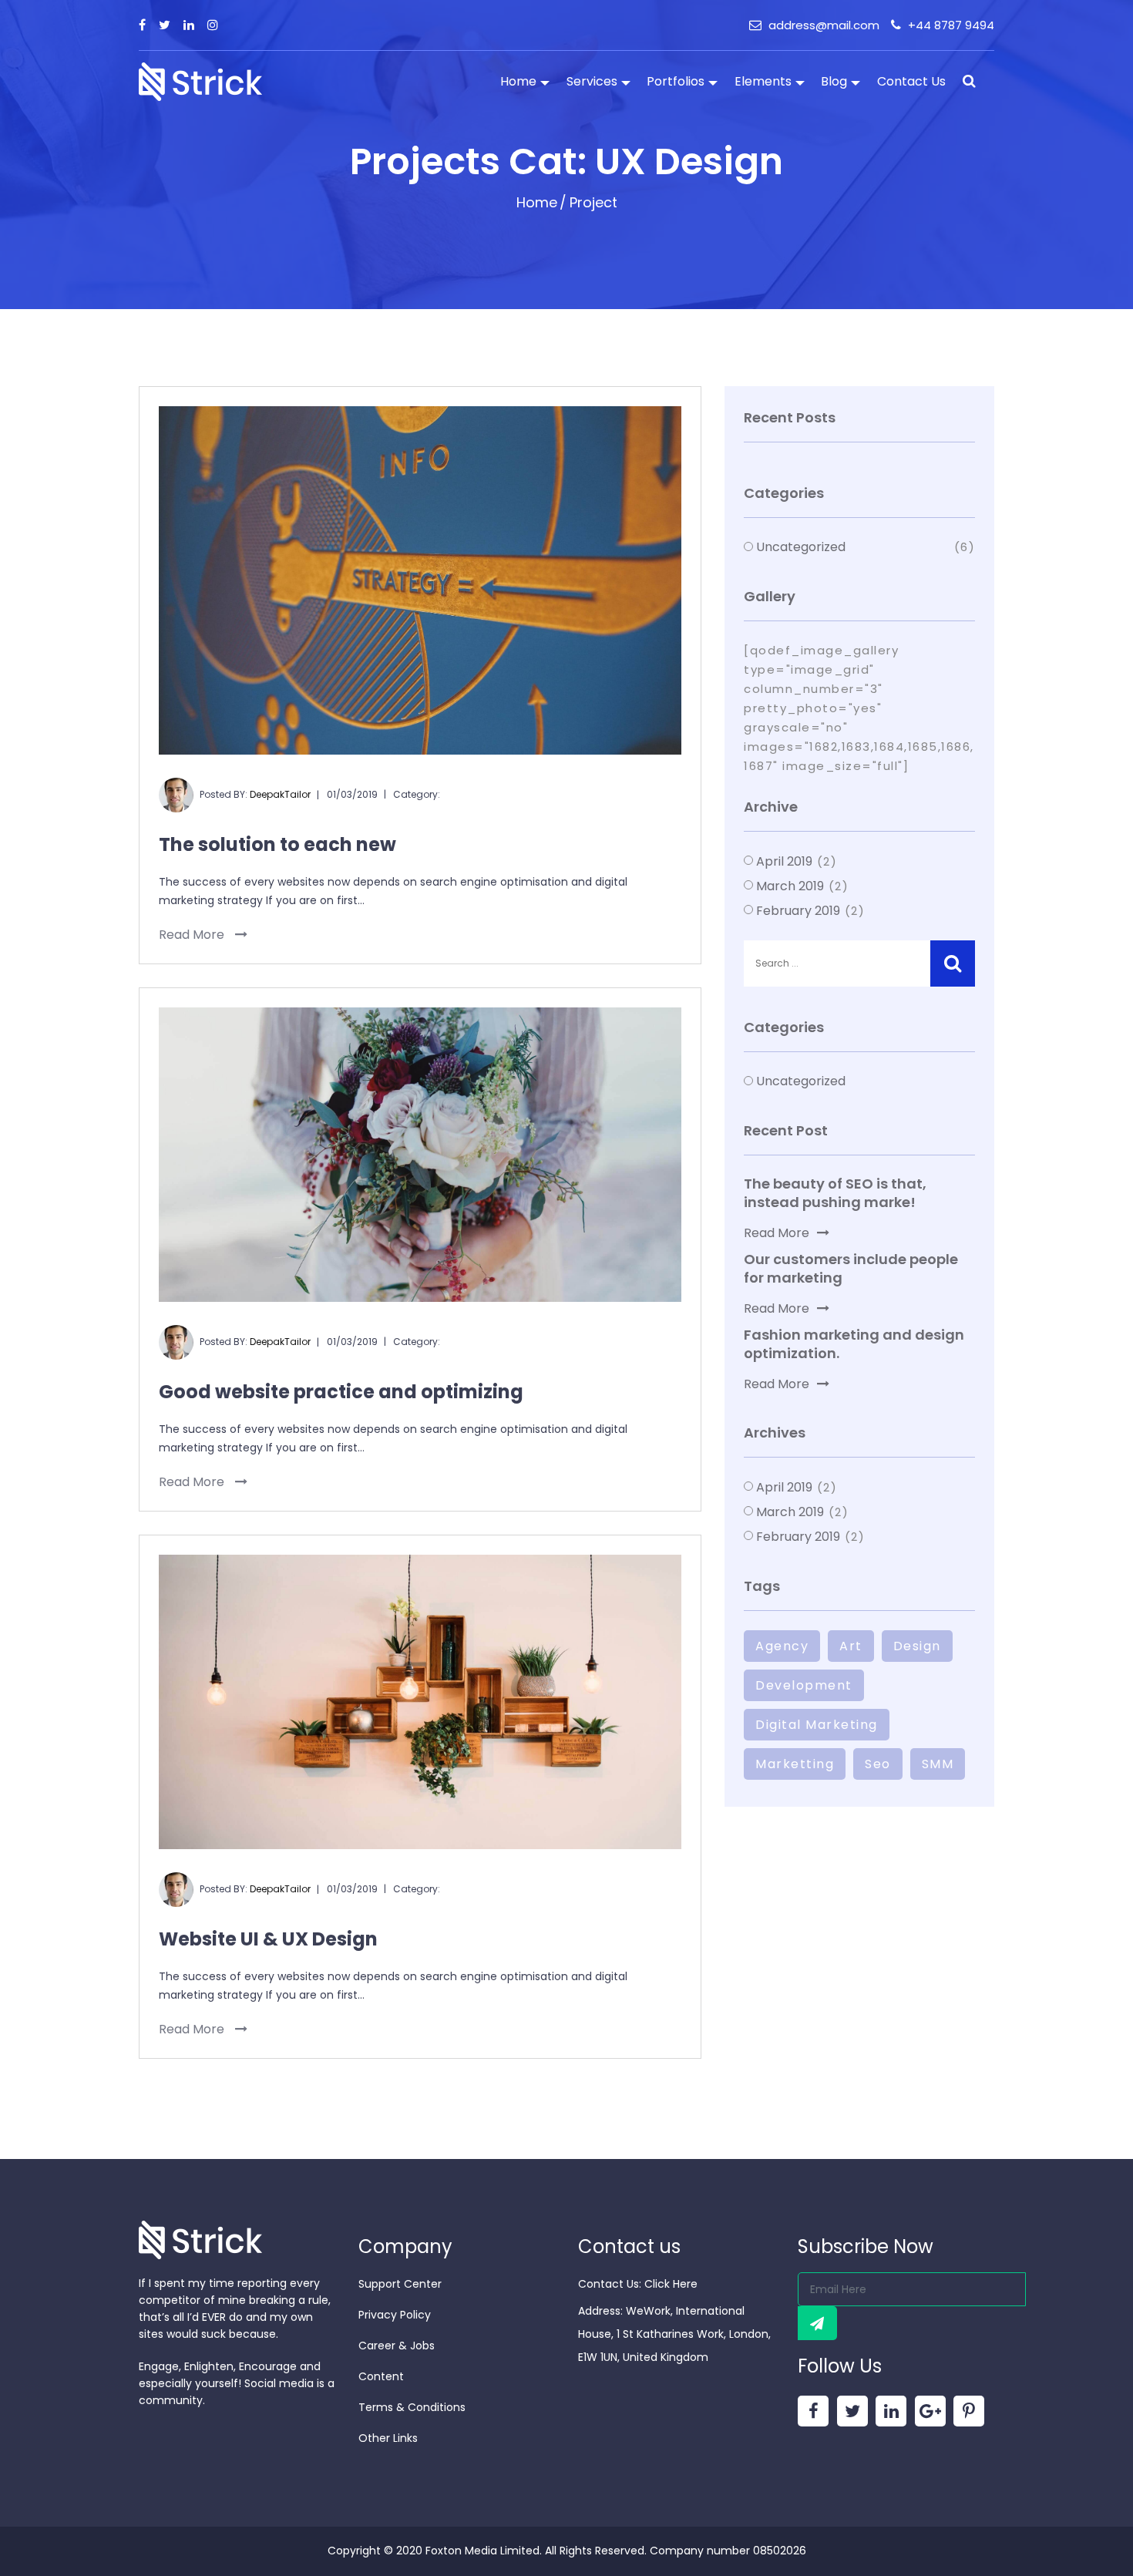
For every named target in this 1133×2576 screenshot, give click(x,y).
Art (851, 1646)
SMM (938, 1764)
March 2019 (790, 886)
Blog (834, 81)
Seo (878, 1764)
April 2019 (784, 861)
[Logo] (200, 81)
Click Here (671, 2284)
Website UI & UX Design (268, 1939)
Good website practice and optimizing (341, 1392)
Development (804, 1685)
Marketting (795, 1764)
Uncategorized (801, 547)
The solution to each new (277, 844)
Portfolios (676, 81)
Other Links (388, 2438)
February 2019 (798, 911)
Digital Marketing (817, 1725)
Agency (782, 1646)
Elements (763, 81)
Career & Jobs (397, 2346)
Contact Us (911, 81)
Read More (193, 935)
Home (518, 81)
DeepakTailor (280, 794)
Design (917, 1646)
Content (381, 2376)
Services (592, 81)
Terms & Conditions (412, 2407)
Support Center (400, 2284)
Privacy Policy (395, 2315)
